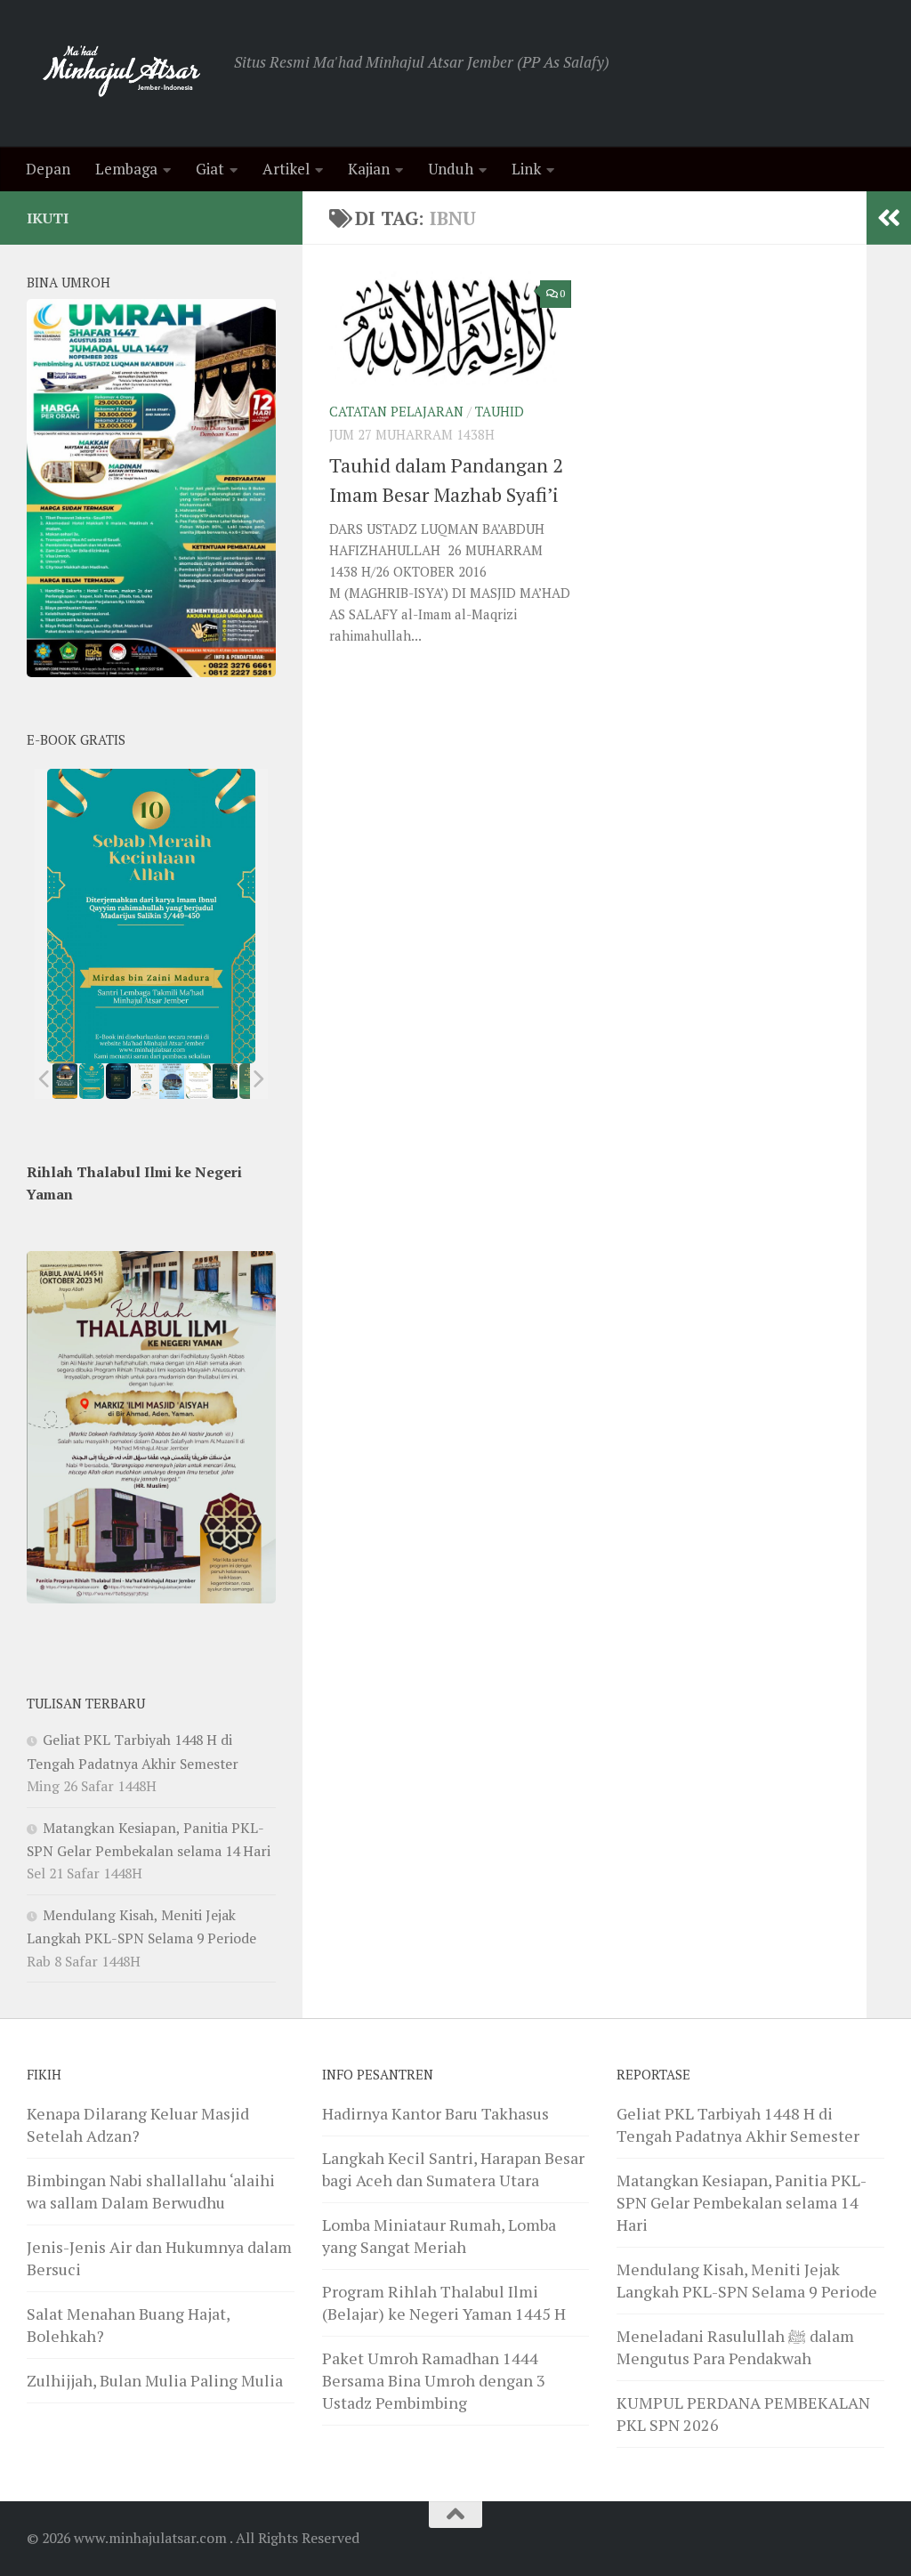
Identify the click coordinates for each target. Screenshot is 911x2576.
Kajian (369, 169)
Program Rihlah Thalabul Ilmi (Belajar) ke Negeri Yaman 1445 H (444, 2302)
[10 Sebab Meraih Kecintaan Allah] (92, 1081)
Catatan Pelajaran (396, 412)
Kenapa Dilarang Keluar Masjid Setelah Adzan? (138, 2124)
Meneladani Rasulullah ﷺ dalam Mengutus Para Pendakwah (735, 2347)
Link (526, 169)
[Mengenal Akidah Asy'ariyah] (226, 1081)
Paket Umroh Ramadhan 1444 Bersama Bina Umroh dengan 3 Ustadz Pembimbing (434, 2380)
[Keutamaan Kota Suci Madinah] (172, 1081)
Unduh (451, 169)
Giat (210, 169)
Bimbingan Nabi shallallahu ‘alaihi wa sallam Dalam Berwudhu (151, 2191)
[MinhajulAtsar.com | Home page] (121, 73)
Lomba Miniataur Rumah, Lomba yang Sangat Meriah (439, 2236)
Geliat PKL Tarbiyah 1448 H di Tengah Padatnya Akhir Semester (738, 2124)
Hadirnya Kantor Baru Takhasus (435, 2113)
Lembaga (126, 169)
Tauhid (500, 412)
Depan (48, 169)
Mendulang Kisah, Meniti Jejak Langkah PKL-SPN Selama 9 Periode (747, 2280)
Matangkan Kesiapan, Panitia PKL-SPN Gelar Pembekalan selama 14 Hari (742, 2202)
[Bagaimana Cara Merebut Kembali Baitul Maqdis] (65, 1081)
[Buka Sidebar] (889, 218)
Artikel (286, 169)
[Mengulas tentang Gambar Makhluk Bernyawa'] (198, 1081)
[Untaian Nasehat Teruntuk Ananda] (145, 1081)
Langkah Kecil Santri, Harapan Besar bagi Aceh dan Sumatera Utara (453, 2169)
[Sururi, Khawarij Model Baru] (118, 1081)
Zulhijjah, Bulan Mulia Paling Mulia (155, 2380)
